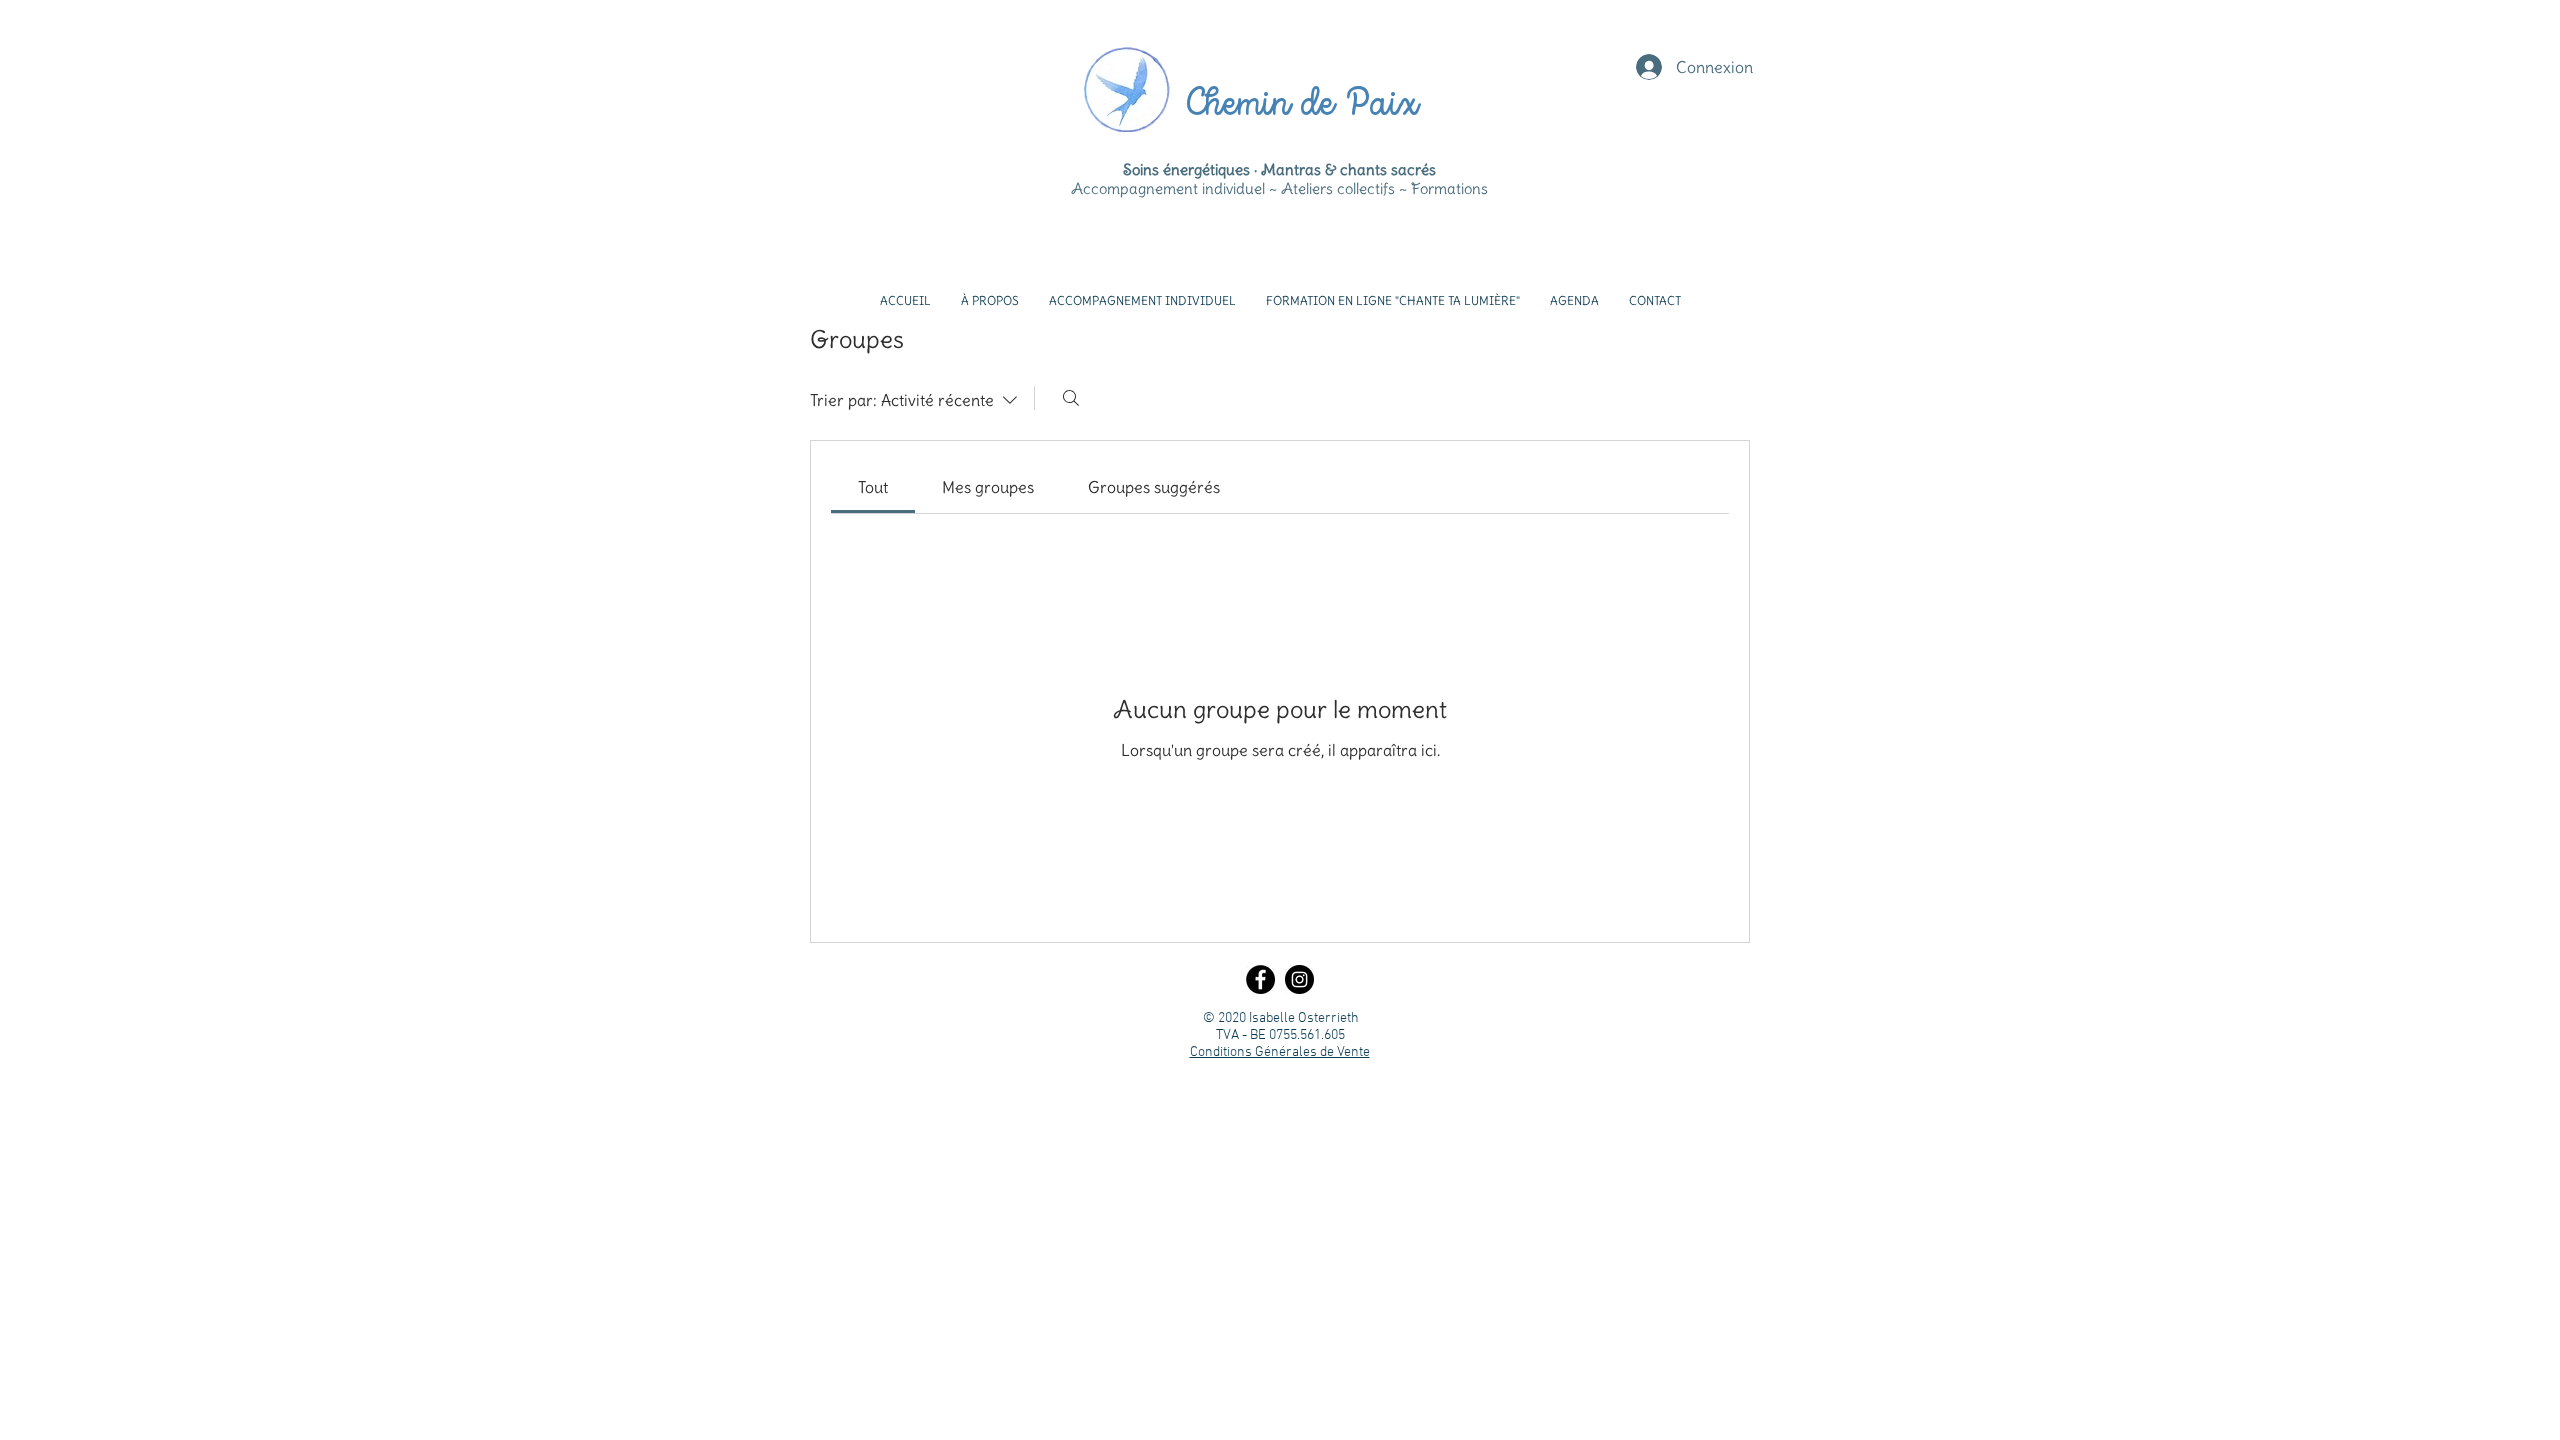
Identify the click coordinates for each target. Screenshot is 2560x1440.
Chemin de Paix (1300, 105)
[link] (873, 487)
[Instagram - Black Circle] (1299, 979)
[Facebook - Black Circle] (1260, 979)
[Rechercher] (1071, 398)
